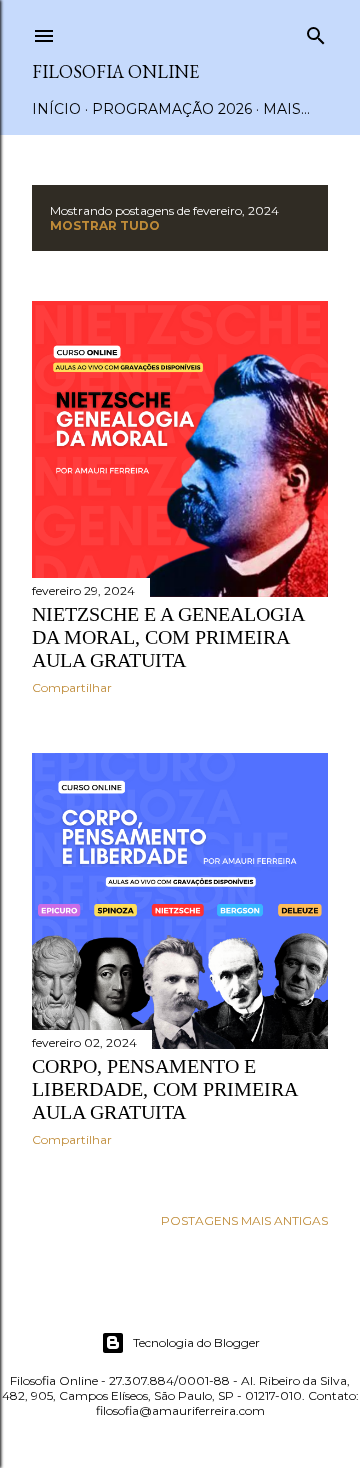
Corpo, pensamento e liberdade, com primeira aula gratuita (164, 1089)
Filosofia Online (115, 71)
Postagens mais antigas (244, 1220)
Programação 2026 (172, 109)
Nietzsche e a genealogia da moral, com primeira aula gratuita (168, 637)
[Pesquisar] (316, 31)
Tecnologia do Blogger (196, 1342)
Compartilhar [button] (72, 687)
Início (56, 109)
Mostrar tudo (105, 225)
